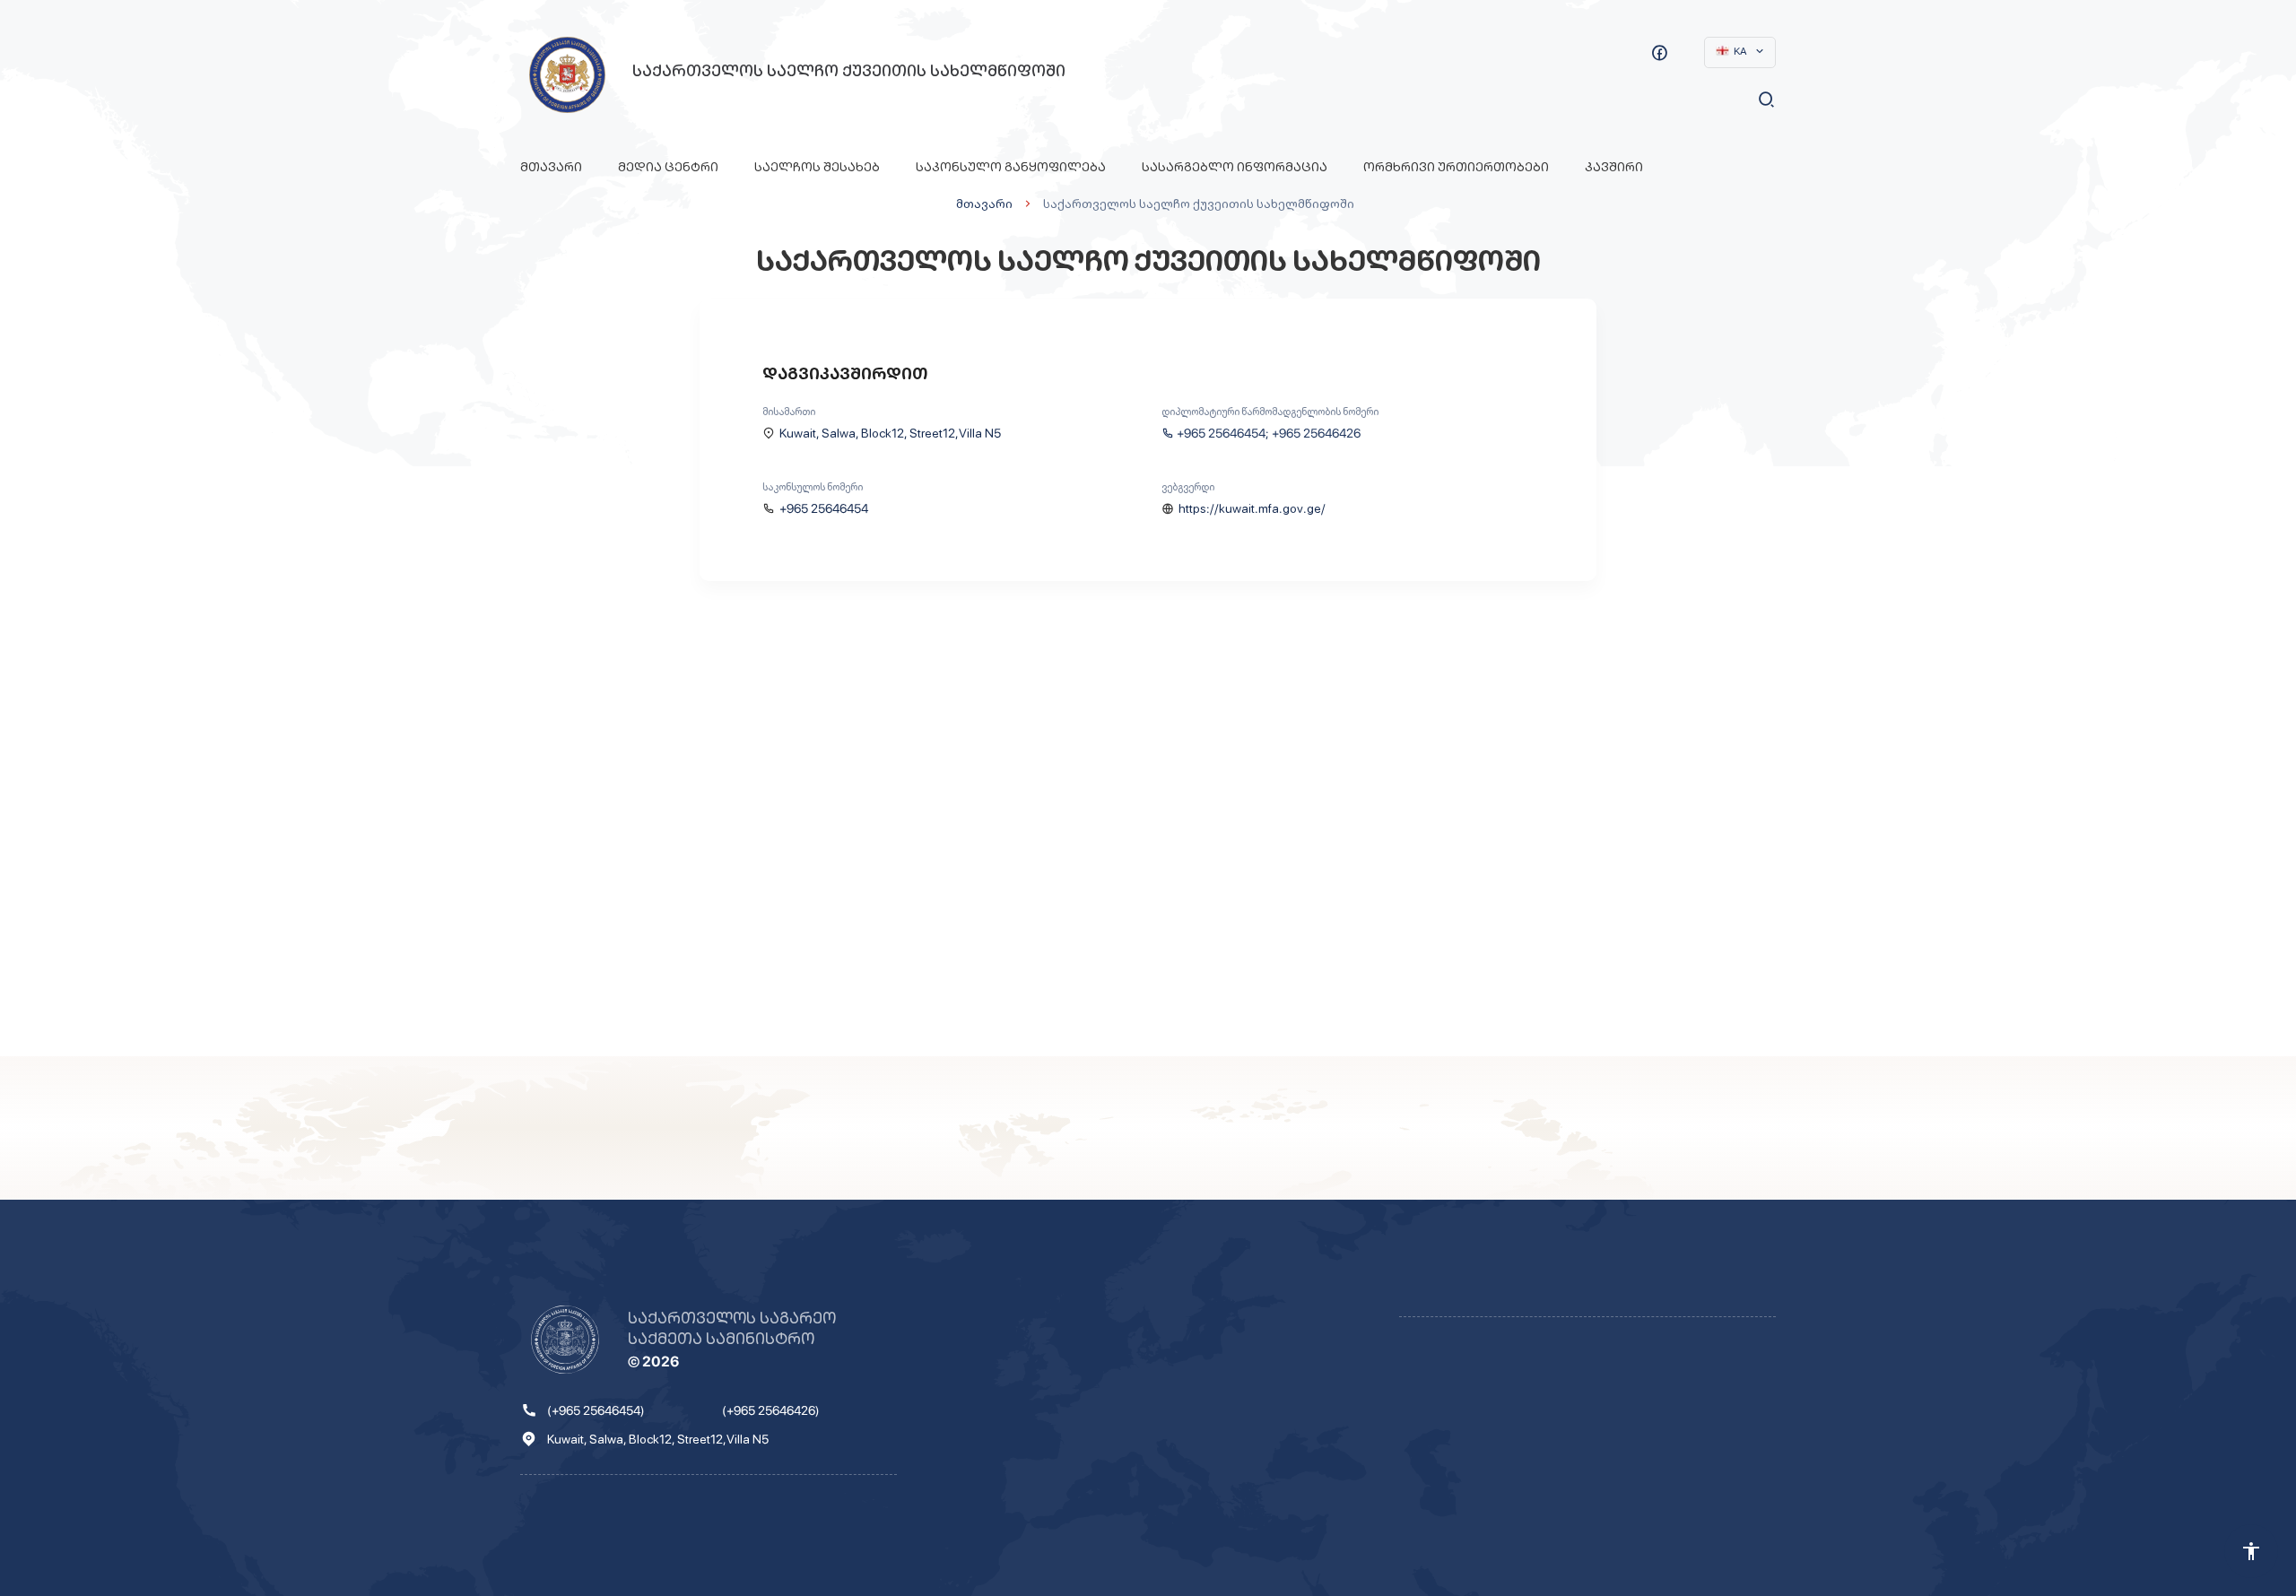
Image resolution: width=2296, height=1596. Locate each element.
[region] (1148, 832)
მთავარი (551, 167)
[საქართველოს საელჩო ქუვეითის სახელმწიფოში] (567, 75)
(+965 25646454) (596, 1410)
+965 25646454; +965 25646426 (1269, 433)
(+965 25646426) (771, 1410)
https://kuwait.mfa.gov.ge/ (1252, 508)
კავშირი (1614, 167)
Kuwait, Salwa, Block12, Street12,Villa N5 (890, 433)
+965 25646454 (824, 508)
